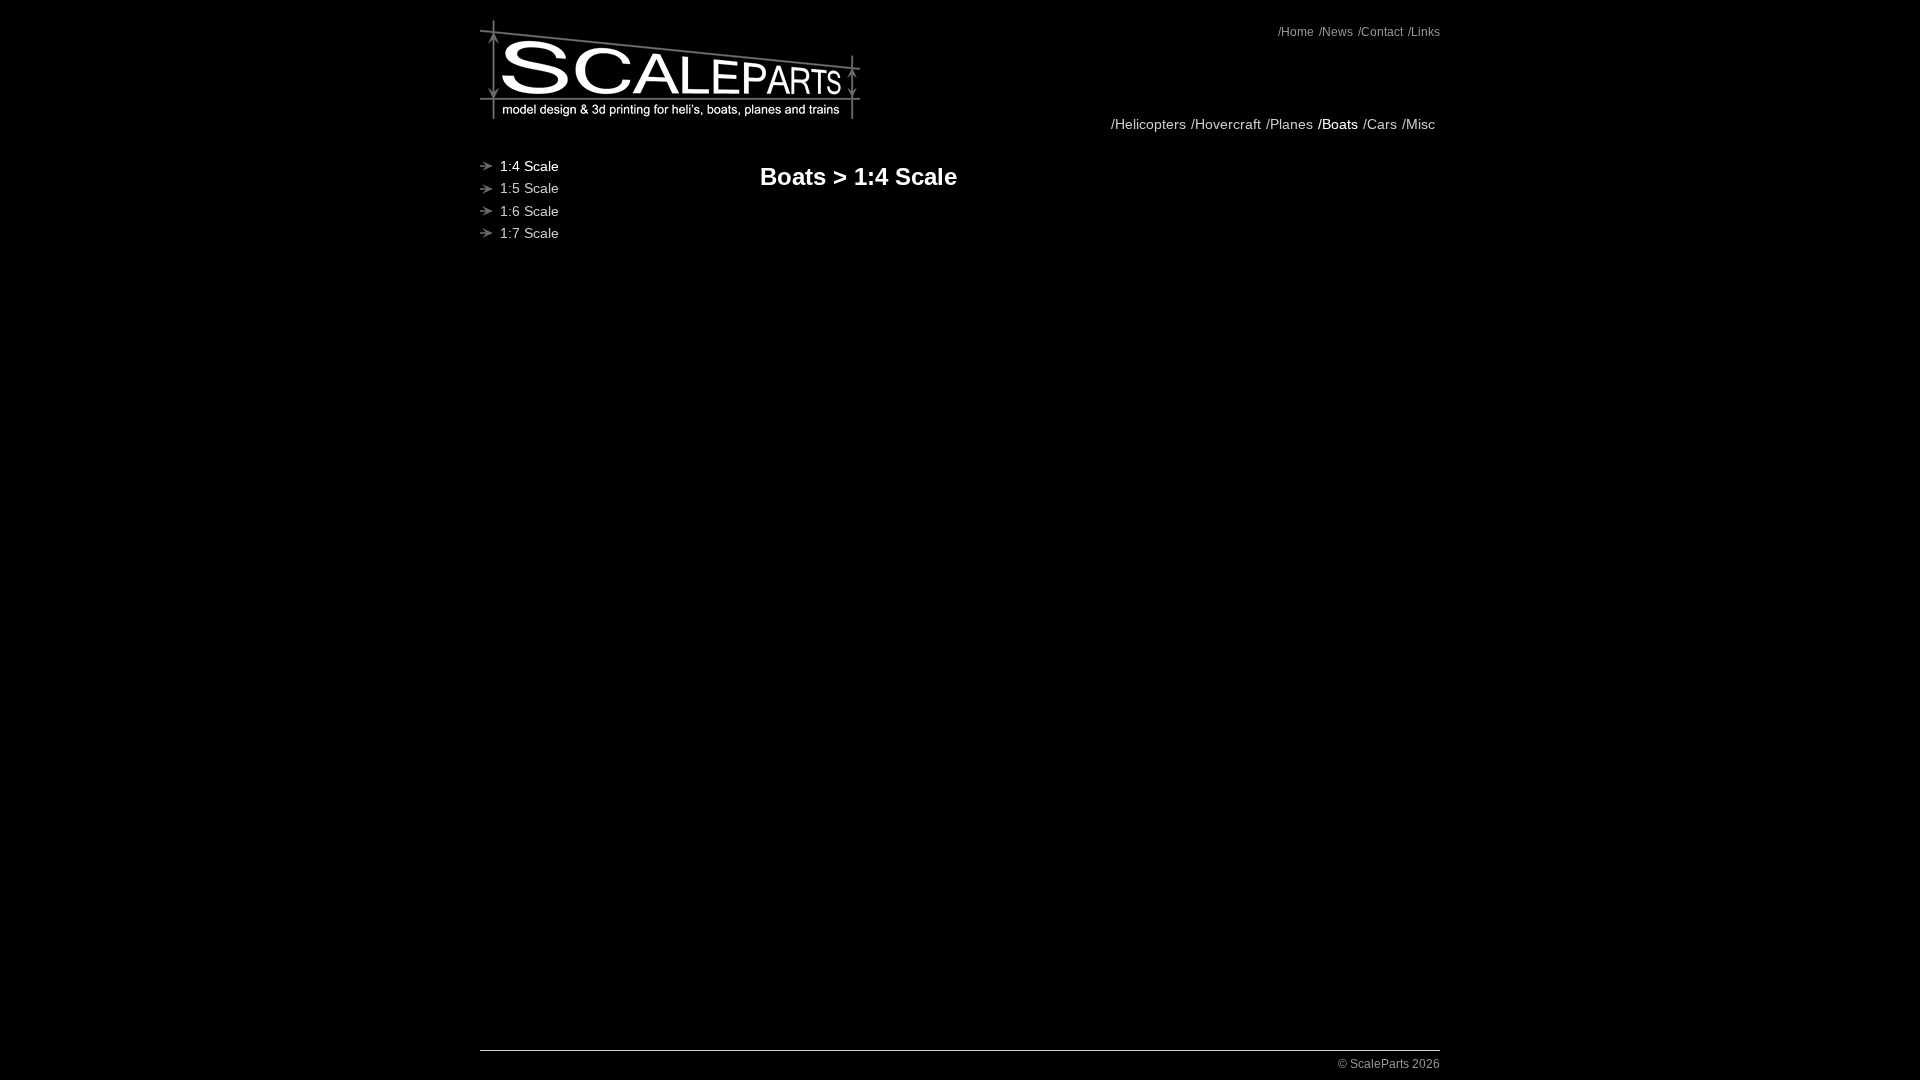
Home (1297, 32)
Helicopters (1150, 124)
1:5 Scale (529, 188)
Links (1425, 32)
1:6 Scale (529, 211)
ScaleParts (670, 70)
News (1337, 32)
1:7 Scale (529, 233)
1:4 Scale (529, 166)
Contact (1382, 32)
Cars (1382, 124)
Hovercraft (1228, 124)
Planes (1291, 124)
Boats (1340, 124)
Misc (1420, 124)
